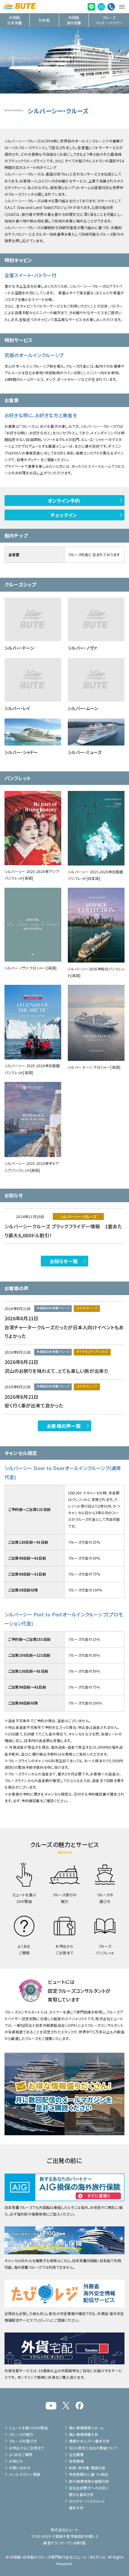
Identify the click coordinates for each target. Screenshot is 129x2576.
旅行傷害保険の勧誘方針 (89, 2481)
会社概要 (76, 2454)
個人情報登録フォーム (86, 2428)
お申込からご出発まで (27, 2448)
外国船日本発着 (15, 20)
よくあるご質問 (21, 2454)
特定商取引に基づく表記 (89, 2474)
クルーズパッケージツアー (109, 20)
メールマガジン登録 (25, 2474)
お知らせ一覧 (64, 1261)
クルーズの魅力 (21, 2434)
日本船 (44, 20)
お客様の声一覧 (64, 1426)
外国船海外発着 (74, 20)
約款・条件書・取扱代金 (87, 2468)
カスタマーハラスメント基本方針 (87, 2504)
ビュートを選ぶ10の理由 (28, 2428)
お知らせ (16, 2461)
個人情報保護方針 (84, 2434)
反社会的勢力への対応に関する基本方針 (89, 2491)
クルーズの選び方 (23, 2441)
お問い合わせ (20, 2468)
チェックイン (64, 515)
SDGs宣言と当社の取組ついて (93, 2448)
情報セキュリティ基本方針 (89, 2441)
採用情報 (76, 2461)
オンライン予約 (64, 501)
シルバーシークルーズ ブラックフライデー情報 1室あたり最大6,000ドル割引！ (63, 1231)
